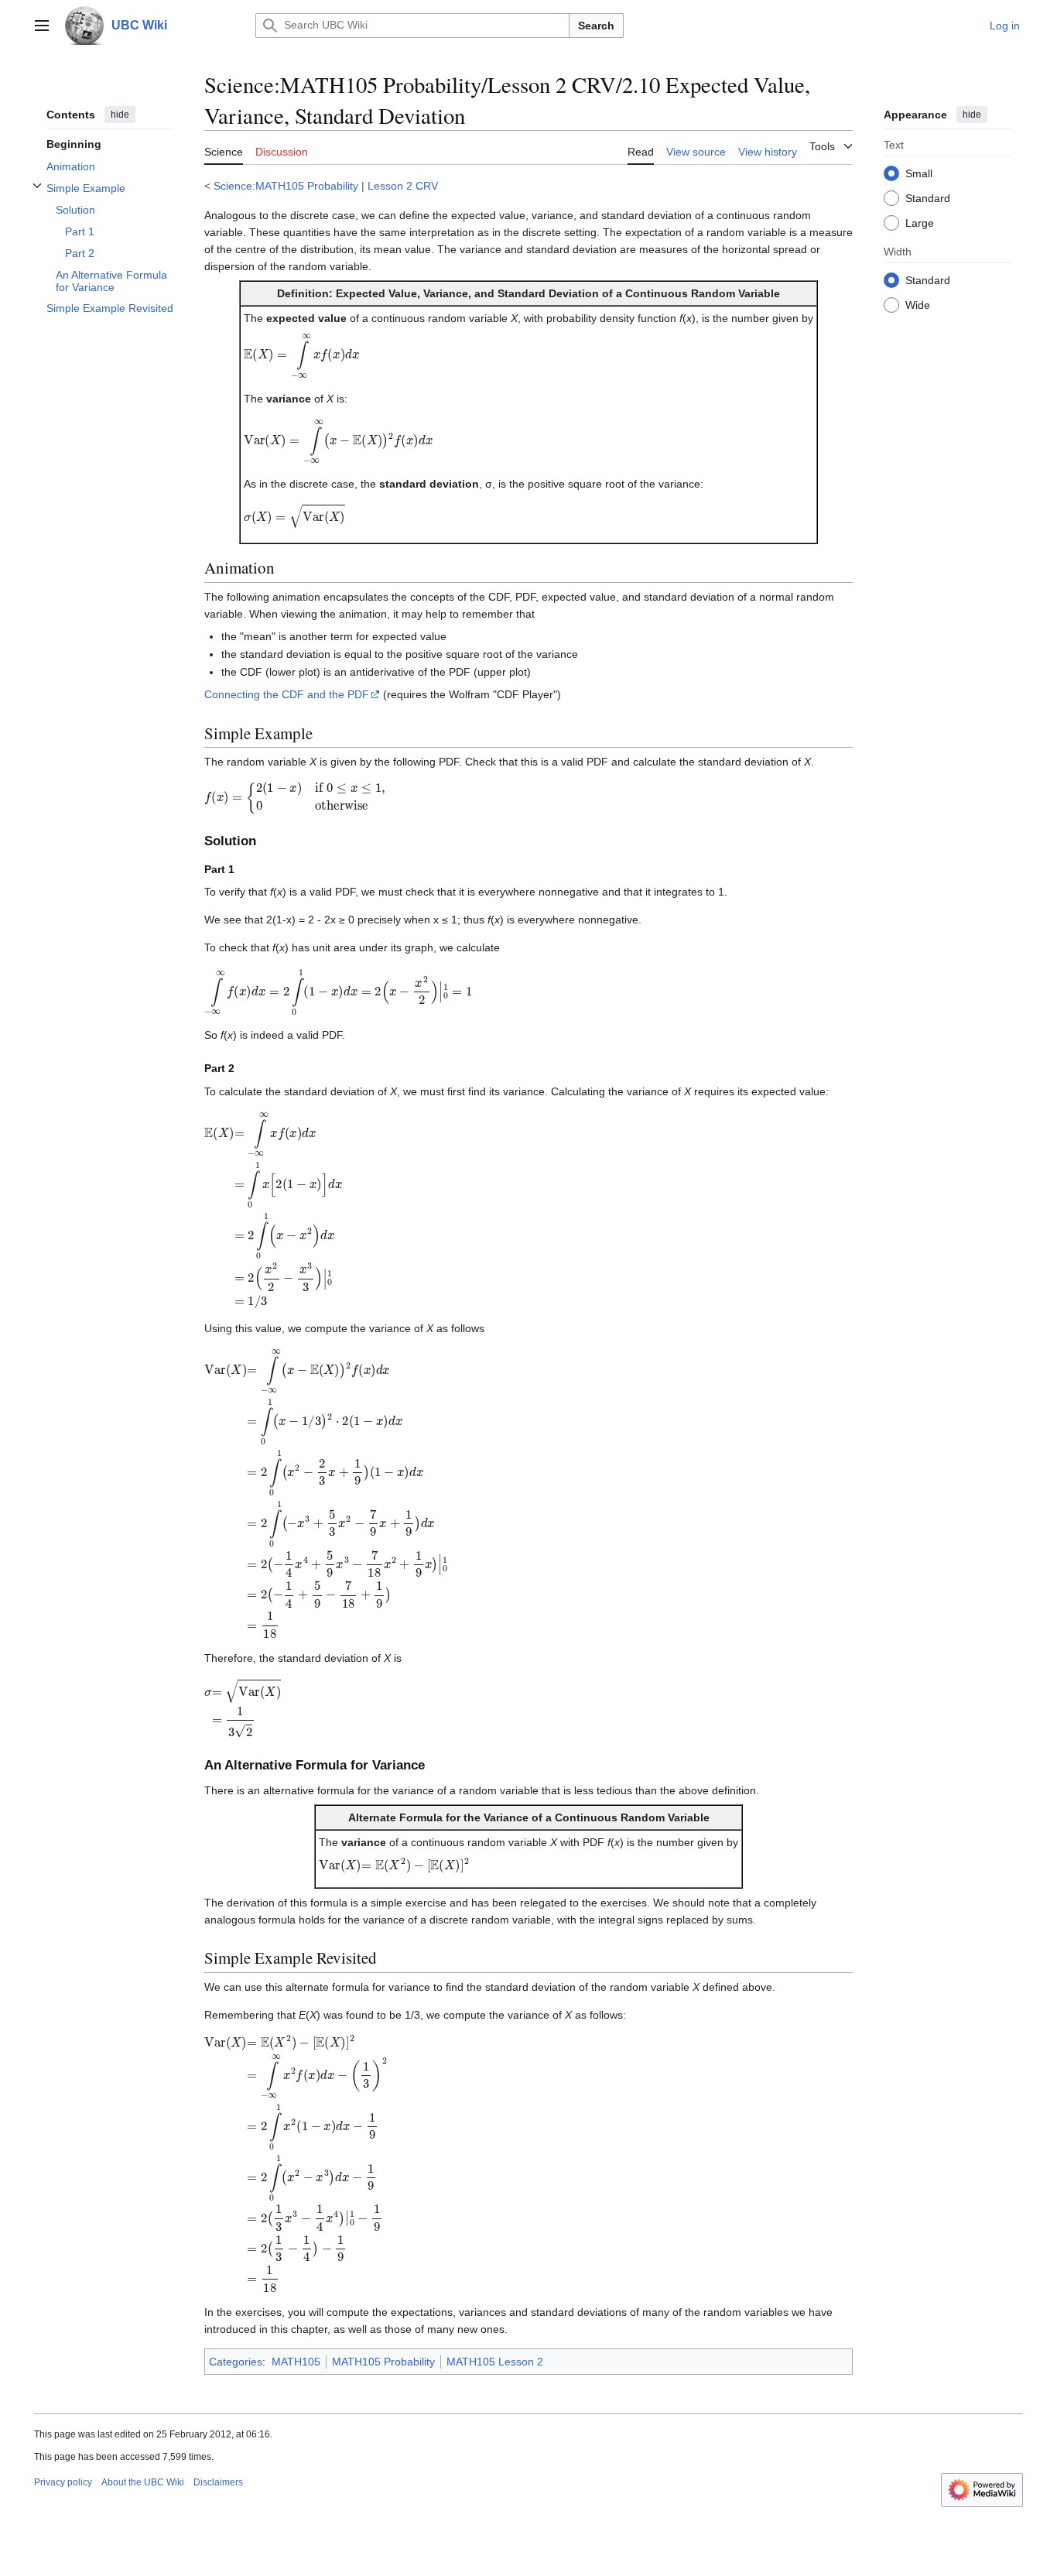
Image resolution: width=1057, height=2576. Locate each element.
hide (120, 115)
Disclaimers (218, 2482)
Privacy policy (63, 2482)
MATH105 (296, 2362)
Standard (928, 197)
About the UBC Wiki (143, 2482)
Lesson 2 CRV (403, 186)
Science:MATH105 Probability (286, 186)
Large (920, 222)
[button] (42, 26)
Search (596, 26)
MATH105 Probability (383, 2362)
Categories (236, 2362)
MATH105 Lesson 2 (495, 2362)
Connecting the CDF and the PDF (287, 694)
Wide (918, 304)
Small (919, 173)
